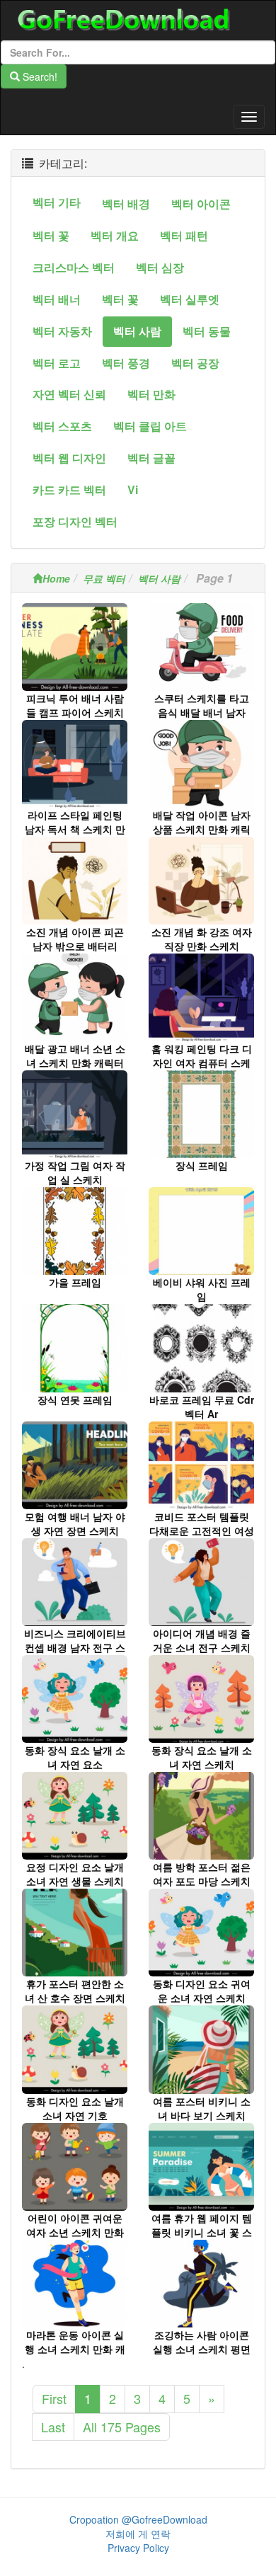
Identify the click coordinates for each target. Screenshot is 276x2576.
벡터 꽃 (51, 235)
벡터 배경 (126, 204)
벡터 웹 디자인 (69, 458)
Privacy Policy (138, 2548)
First (54, 2398)
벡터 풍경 (126, 363)
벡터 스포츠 (62, 426)
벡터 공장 (195, 363)
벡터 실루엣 (190, 299)
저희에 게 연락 (138, 2534)
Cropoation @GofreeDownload (138, 2519)
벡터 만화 (151, 394)
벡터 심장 (160, 267)
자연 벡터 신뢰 (69, 394)
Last (53, 2427)
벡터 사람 (137, 331)
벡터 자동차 (62, 331)
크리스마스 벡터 (74, 267)
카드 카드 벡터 (69, 490)
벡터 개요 (115, 235)
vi (133, 490)
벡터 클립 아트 (150, 426)
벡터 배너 (57, 299)
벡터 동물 (207, 331)
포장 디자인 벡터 (75, 521)
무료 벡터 (104, 578)
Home (56, 578)
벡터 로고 (57, 363)
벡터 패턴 (184, 235)
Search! (39, 76)
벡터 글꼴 (151, 458)
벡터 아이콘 (201, 204)
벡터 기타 (57, 202)
